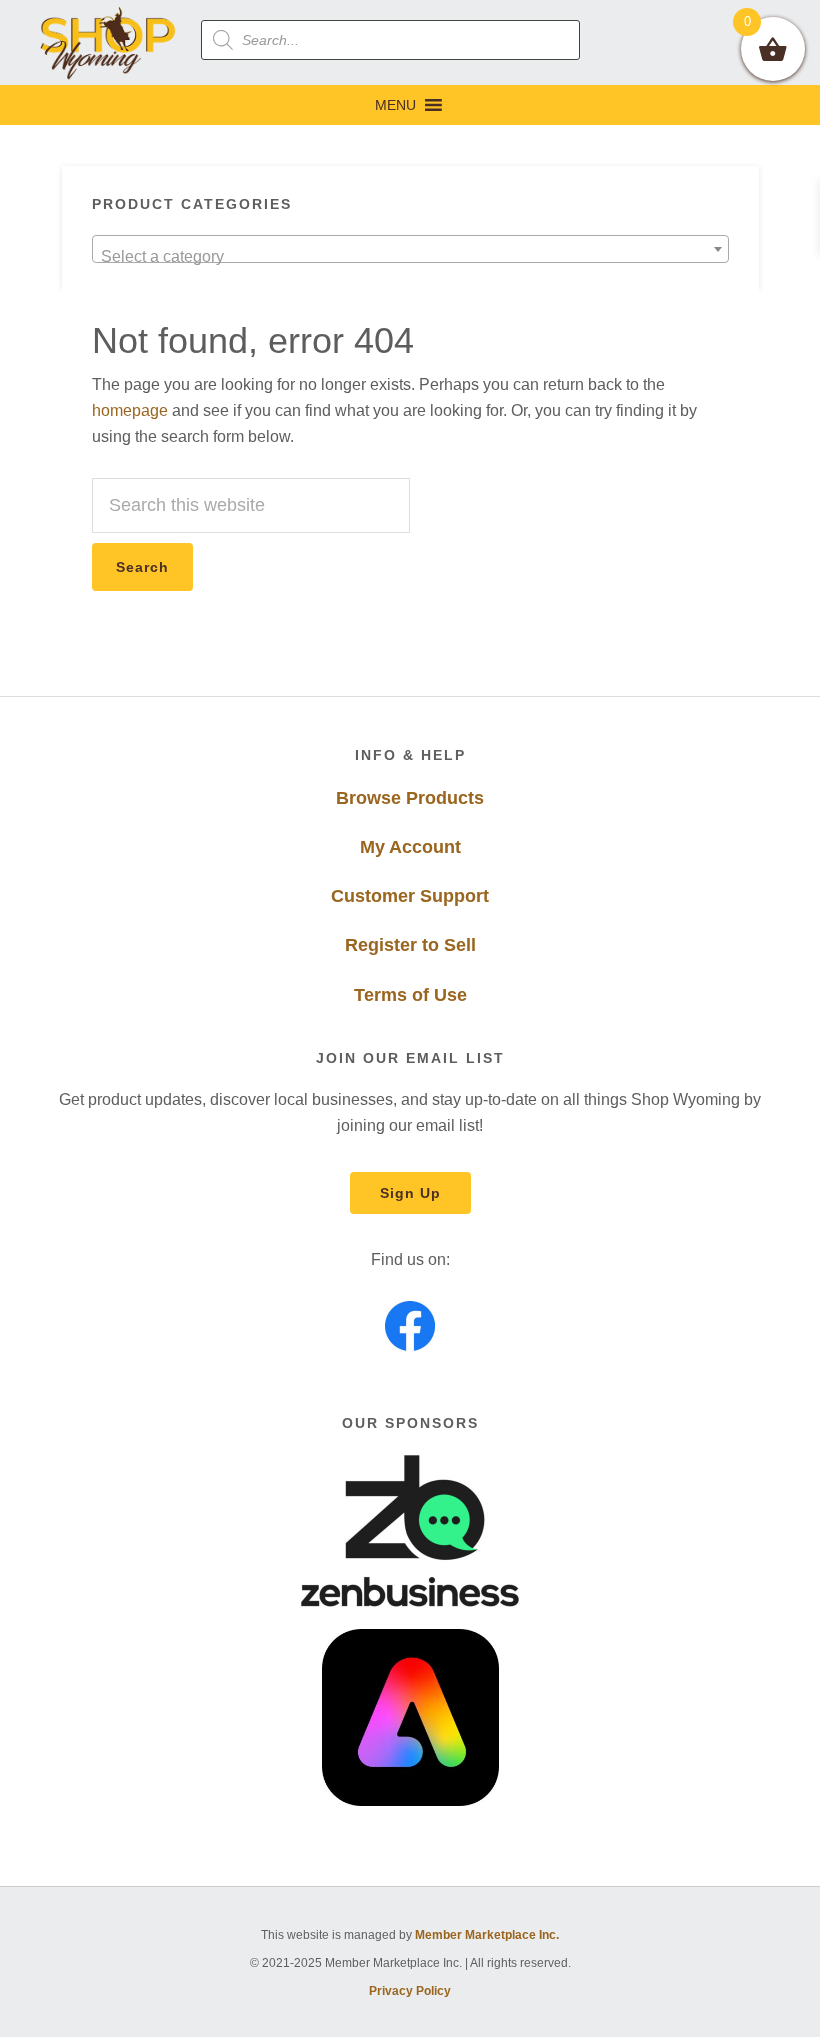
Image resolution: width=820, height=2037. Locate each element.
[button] (395, 105)
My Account (410, 847)
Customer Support (410, 896)
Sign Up (410, 1193)
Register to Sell (410, 945)
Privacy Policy (410, 1991)
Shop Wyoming (108, 42)
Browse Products (410, 798)
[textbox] (410, 257)
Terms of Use (410, 995)
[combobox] (410, 249)
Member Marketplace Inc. (487, 1935)
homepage (130, 410)
